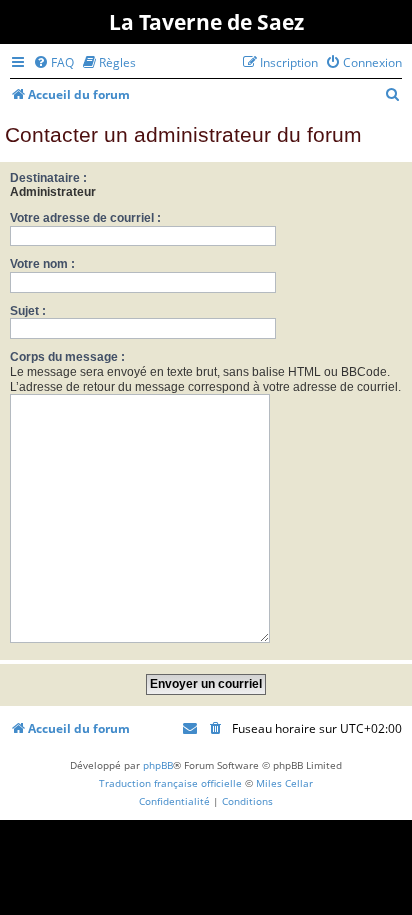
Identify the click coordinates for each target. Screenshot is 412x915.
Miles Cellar (284, 783)
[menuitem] (53, 62)
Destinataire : (48, 178)
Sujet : (28, 311)
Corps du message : (67, 357)
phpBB (158, 765)
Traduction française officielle (170, 783)
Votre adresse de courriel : (85, 218)
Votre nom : (42, 264)
